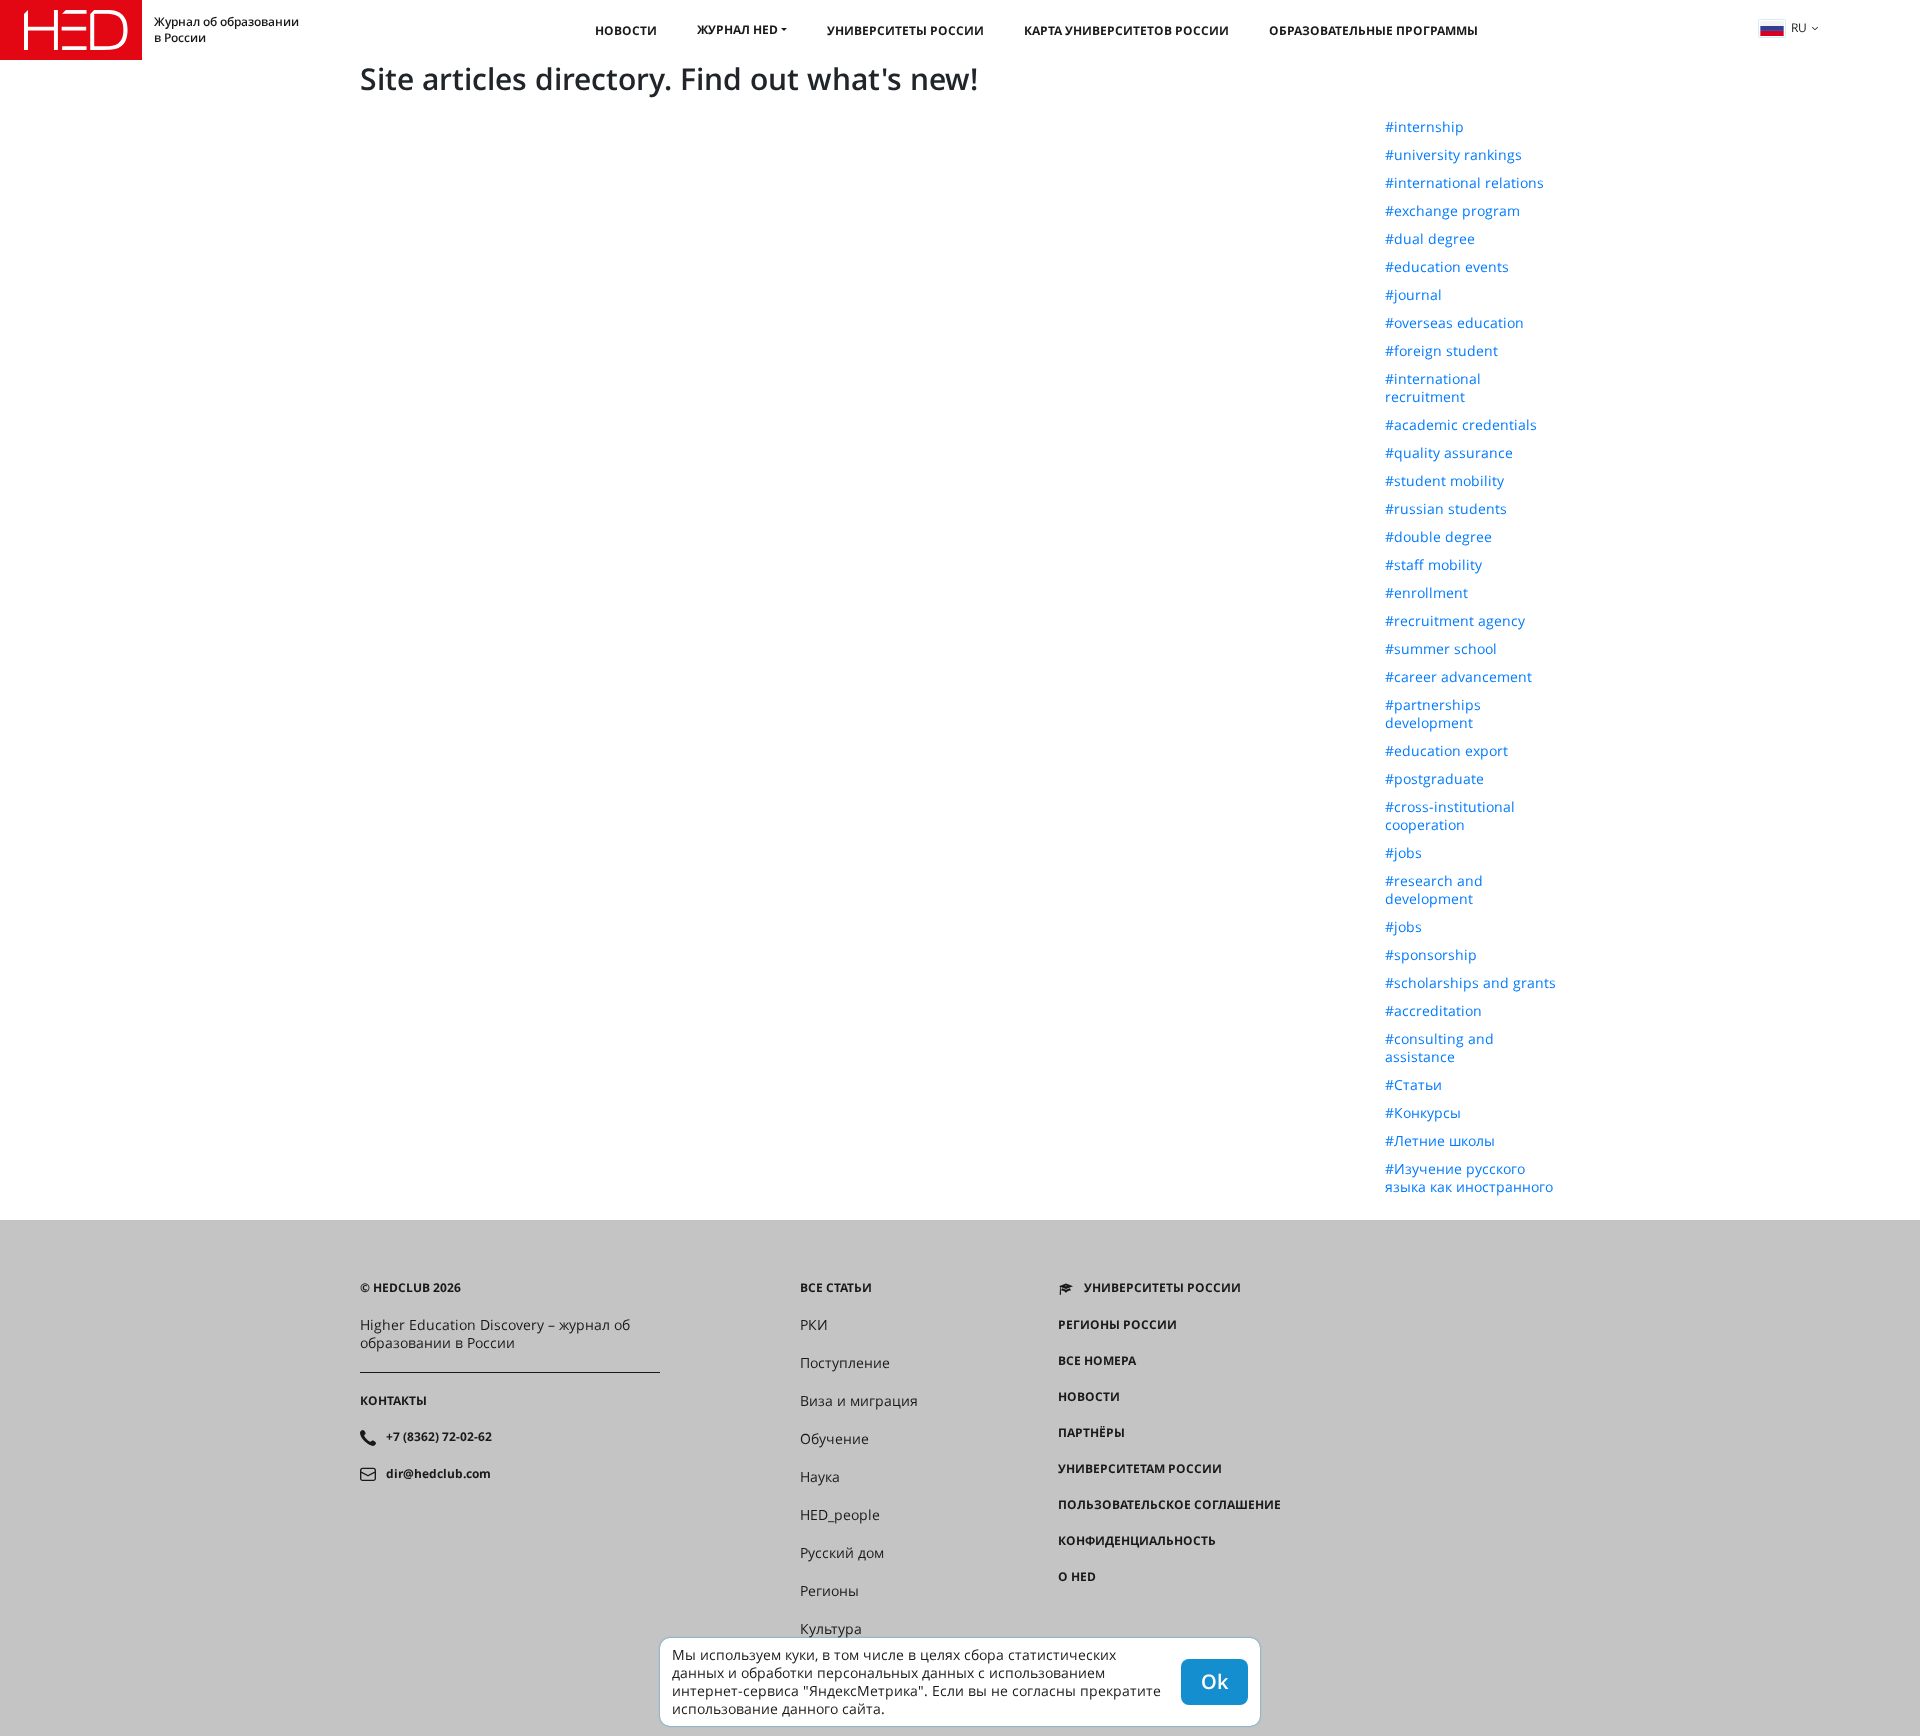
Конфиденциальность (1137, 1541)
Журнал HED (737, 29)
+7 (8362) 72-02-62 (439, 1437)
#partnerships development (1433, 714)
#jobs (1403, 853)
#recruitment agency (1455, 621)
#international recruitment (1433, 388)
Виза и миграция (859, 1401)
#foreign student (1441, 351)
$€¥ (1068, 1613)
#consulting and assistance (1439, 1048)
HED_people (840, 1515)
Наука (820, 1477)
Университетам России (1140, 1469)
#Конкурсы (1423, 1113)
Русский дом (842, 1553)
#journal (1413, 295)
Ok (1214, 1681)
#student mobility (1444, 481)
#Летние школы (1440, 1141)
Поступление (845, 1363)
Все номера (1097, 1361)
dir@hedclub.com (438, 1474)
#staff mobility (1433, 565)
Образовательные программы (1373, 30)
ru (1799, 27)
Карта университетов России (1126, 30)
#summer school (1441, 649)
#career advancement (1458, 677)
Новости (626, 30)
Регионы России (1117, 1325)
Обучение (834, 1439)
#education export (1446, 751)
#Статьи (1413, 1085)
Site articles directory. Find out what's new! (669, 78)
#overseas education (1454, 323)
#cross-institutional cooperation (1450, 816)
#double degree (1438, 537)
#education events (1447, 267)
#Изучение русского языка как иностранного (1469, 1178)
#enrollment (1426, 593)
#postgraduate (1434, 779)
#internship (1424, 127)
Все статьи (836, 1288)
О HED (1077, 1577)
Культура (831, 1629)
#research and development (1434, 890)
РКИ (814, 1325)
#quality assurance (1449, 453)
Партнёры (1091, 1433)
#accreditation (1433, 1011)
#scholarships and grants (1470, 983)
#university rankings (1453, 155)
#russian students (1446, 509)
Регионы (829, 1591)
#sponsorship (1431, 955)
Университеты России (905, 30)
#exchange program (1452, 211)
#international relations (1464, 183)
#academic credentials (1461, 425)
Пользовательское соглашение (1169, 1505)
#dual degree (1430, 239)
